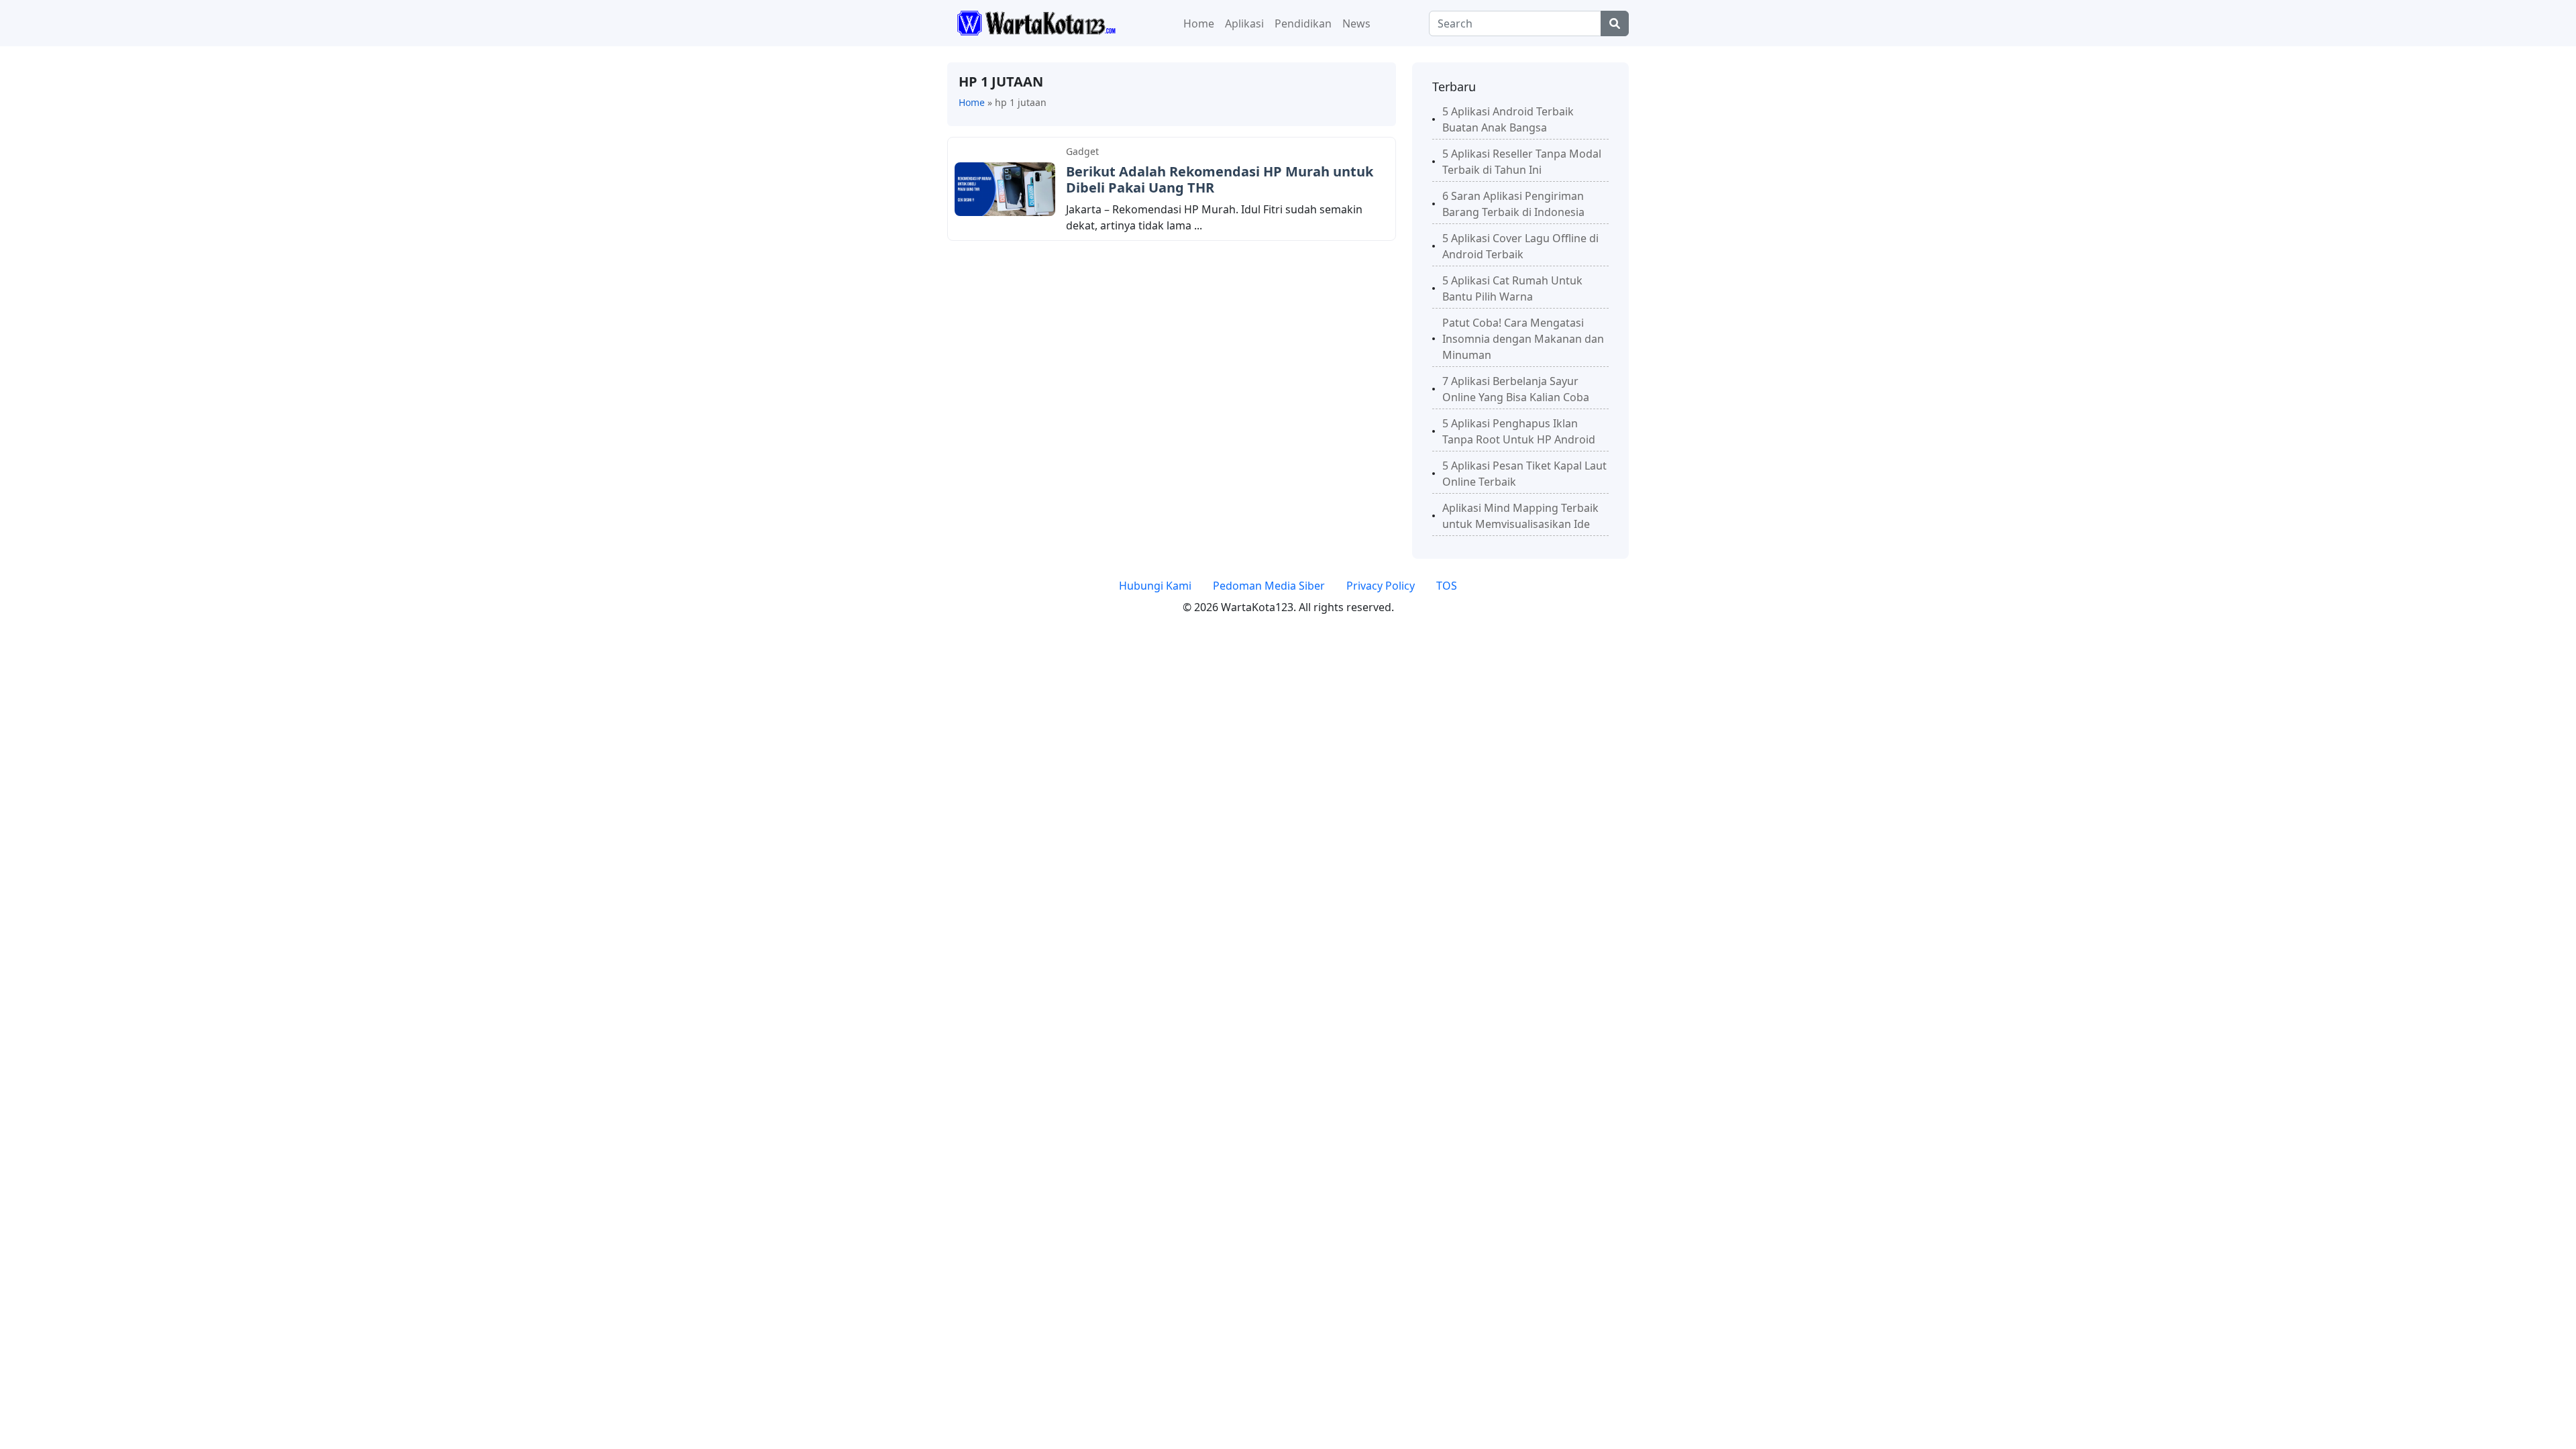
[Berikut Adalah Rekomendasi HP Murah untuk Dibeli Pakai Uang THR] (1005, 188)
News (1356, 23)
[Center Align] (1615, 23)
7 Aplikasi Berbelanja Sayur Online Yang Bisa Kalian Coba (1516, 389)
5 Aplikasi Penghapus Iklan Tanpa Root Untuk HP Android (1519, 431)
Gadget (1082, 151)
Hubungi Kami (1155, 586)
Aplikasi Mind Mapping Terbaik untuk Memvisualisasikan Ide (1520, 516)
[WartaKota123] (1036, 22)
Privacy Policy (1381, 586)
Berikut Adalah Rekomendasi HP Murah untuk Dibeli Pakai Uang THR (1220, 179)
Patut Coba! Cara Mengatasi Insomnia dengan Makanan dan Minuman (1523, 339)
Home (1199, 23)
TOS (1447, 586)
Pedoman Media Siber (1269, 586)
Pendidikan (1303, 23)
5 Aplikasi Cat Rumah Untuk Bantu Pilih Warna (1512, 288)
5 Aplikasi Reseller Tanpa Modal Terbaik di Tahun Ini (1522, 162)
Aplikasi (1244, 23)
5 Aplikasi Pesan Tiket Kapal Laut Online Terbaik (1524, 474)
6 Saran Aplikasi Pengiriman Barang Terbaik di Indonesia (1513, 204)
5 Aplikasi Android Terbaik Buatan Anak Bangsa (1508, 119)
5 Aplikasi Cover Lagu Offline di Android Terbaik (1520, 246)
